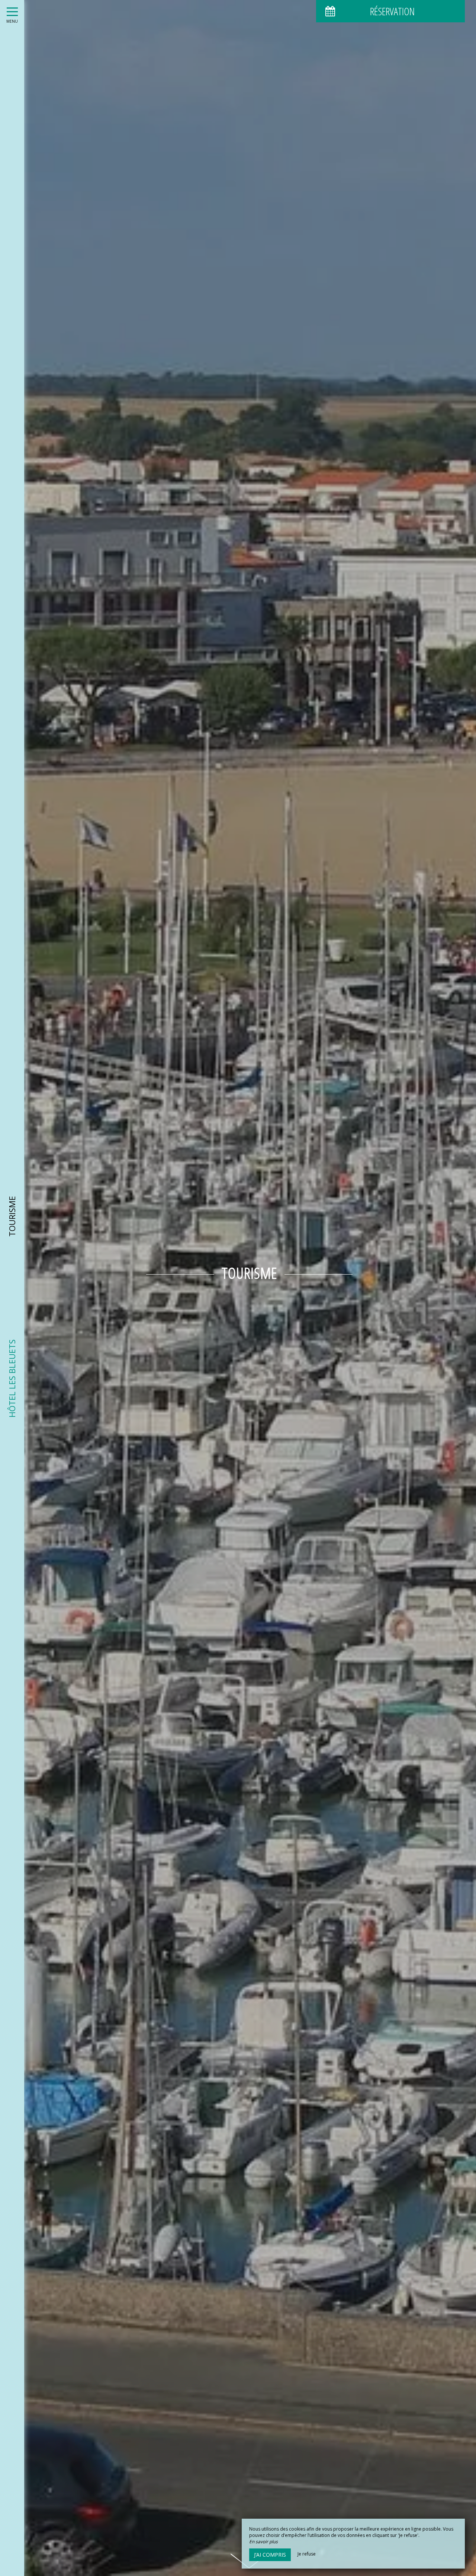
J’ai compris (270, 2555)
